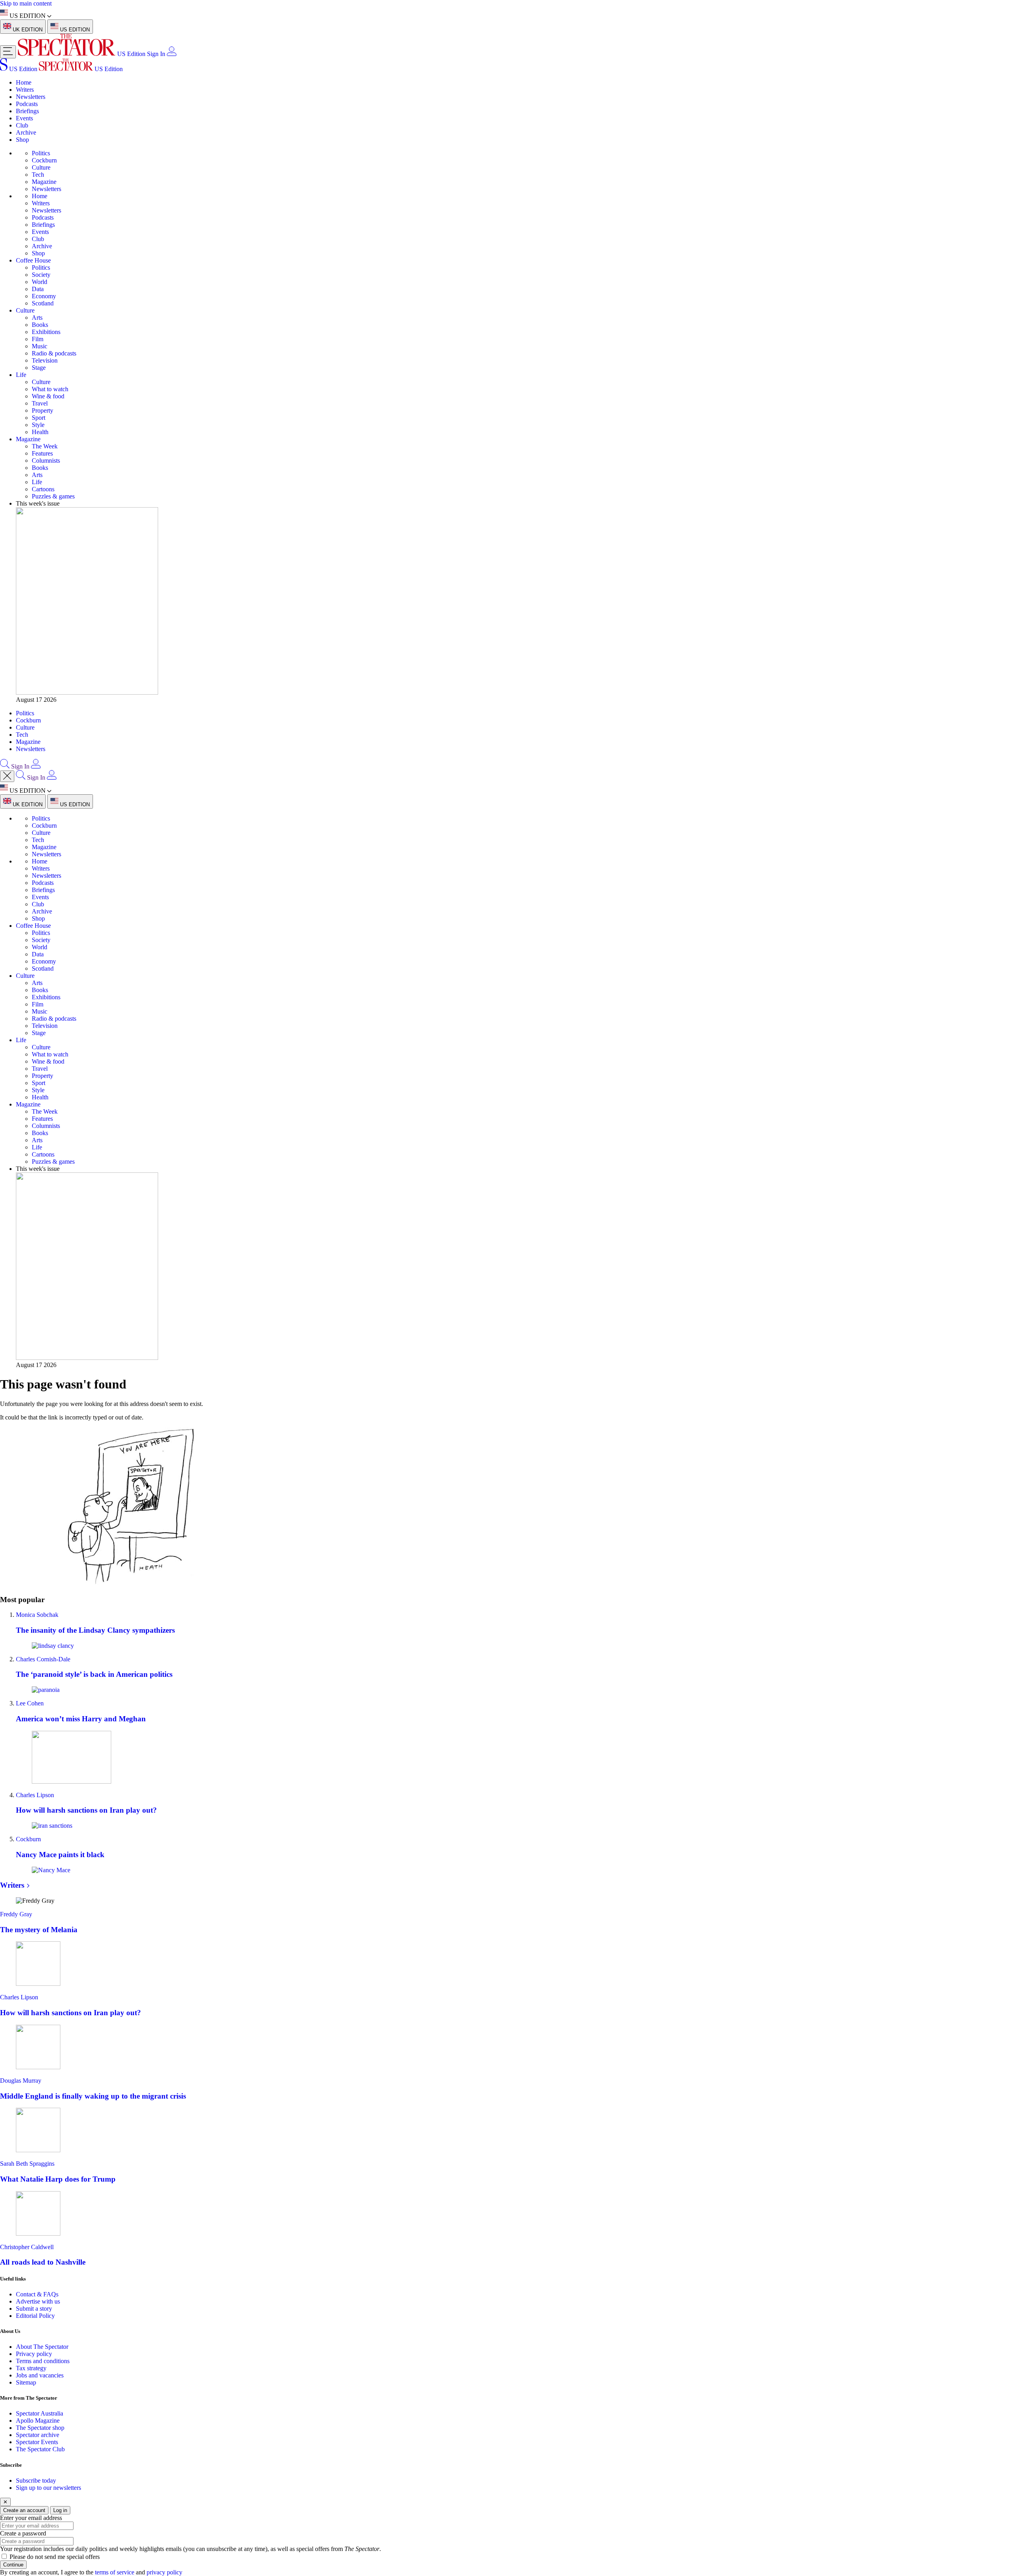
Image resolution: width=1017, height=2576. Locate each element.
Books (40, 325)
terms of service (115, 2572)
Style (38, 425)
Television (45, 360)
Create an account (24, 2510)
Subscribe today (36, 2480)
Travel (40, 403)
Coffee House (33, 260)
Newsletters (31, 97)
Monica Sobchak (37, 1615)
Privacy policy (34, 2354)
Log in (60, 2510)
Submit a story (34, 2309)
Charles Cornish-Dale (43, 1659)
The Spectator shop (40, 2428)
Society (41, 275)
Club (22, 125)
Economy (44, 296)
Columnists (46, 461)
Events (24, 118)
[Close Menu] (7, 776)
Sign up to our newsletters (48, 2488)
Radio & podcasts (54, 353)
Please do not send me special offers (55, 2557)
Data (38, 289)
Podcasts (27, 104)
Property (43, 410)
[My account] (172, 54)
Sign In (156, 54)
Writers (25, 90)
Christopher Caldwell (27, 2247)
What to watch (50, 389)
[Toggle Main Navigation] (8, 52)
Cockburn (44, 160)
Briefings (27, 111)
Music (40, 346)
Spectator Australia (40, 2413)
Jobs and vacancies (40, 2375)
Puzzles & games (53, 496)
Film (38, 339)
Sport (39, 418)
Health (40, 432)
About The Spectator (42, 2347)
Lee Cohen (30, 1703)
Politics (41, 153)
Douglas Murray (21, 2081)
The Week (45, 446)
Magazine (44, 182)
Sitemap (26, 2382)
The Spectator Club (40, 2449)
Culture (41, 167)
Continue (13, 2565)
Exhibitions (46, 332)
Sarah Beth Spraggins (27, 2164)
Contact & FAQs (37, 2294)
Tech (38, 175)
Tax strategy (31, 2368)
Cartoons (43, 489)
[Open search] (5, 766)
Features (42, 453)
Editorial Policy (35, 2316)
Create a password (23, 2533)
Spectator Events (37, 2442)
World (40, 282)
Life (21, 375)
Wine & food (48, 396)
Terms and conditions (43, 2361)
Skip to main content (26, 3)
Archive (26, 132)
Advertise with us (38, 2301)
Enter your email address (31, 2518)
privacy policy (164, 2572)
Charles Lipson (35, 1795)
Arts (37, 318)
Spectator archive (38, 2435)
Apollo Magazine (38, 2421)
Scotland (43, 303)
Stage (39, 368)
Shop (22, 140)
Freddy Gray (16, 1914)
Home (24, 82)
